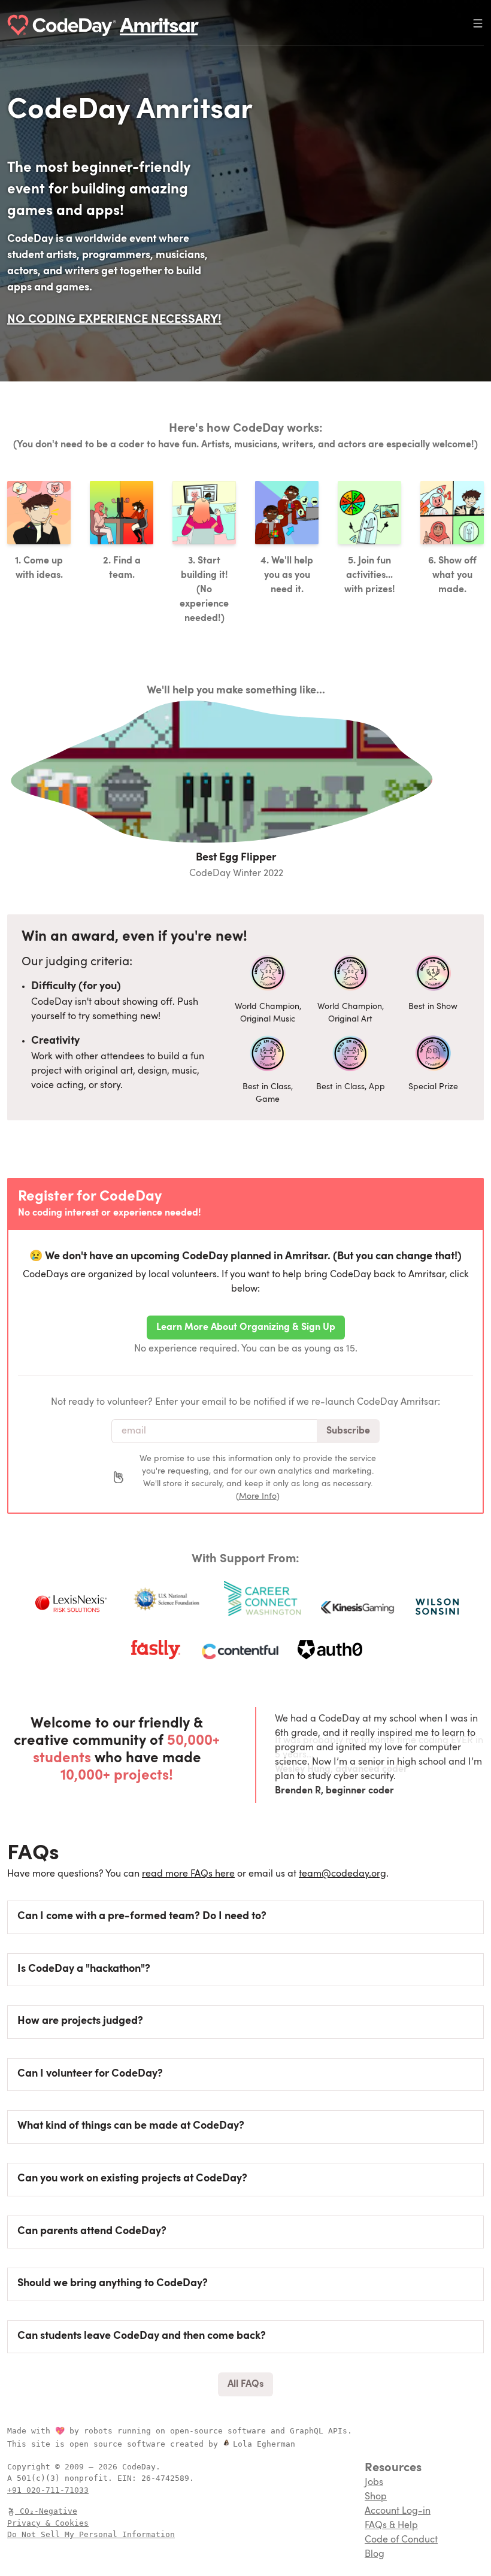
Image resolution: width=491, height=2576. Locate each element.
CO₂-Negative (49, 2511)
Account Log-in (398, 2511)
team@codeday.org (343, 1874)
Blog (375, 2554)
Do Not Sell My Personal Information (91, 2534)
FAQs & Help (391, 2526)
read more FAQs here (188, 1874)
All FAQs (245, 2384)
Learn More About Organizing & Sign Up (246, 1328)
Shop (376, 2497)
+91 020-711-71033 (48, 2490)
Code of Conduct (401, 2540)
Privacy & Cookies (48, 2523)
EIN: (129, 2478)
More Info (258, 1496)
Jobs (374, 2483)
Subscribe (348, 1431)
